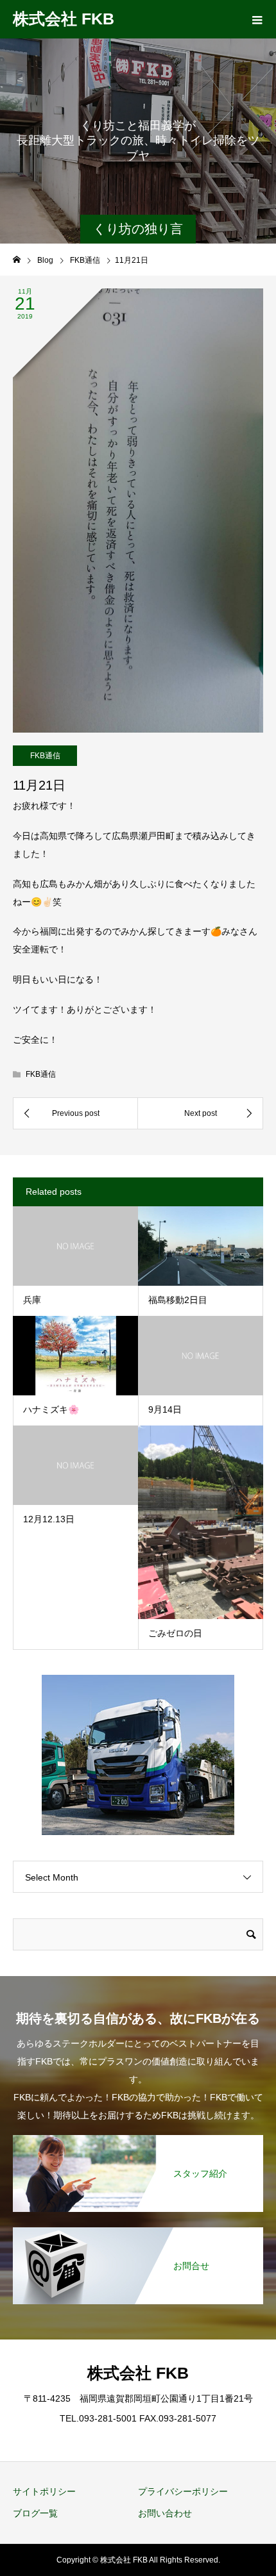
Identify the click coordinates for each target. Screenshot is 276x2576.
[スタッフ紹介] (138, 2136)
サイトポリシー (44, 2491)
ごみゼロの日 (175, 1633)
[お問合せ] (138, 2228)
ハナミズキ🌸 (51, 1409)
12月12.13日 (49, 1519)
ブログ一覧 (35, 2513)
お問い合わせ (165, 2513)
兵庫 (32, 1300)
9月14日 (165, 1409)
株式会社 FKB (64, 19)
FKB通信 (45, 756)
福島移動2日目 (178, 1300)
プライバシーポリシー (183, 2491)
